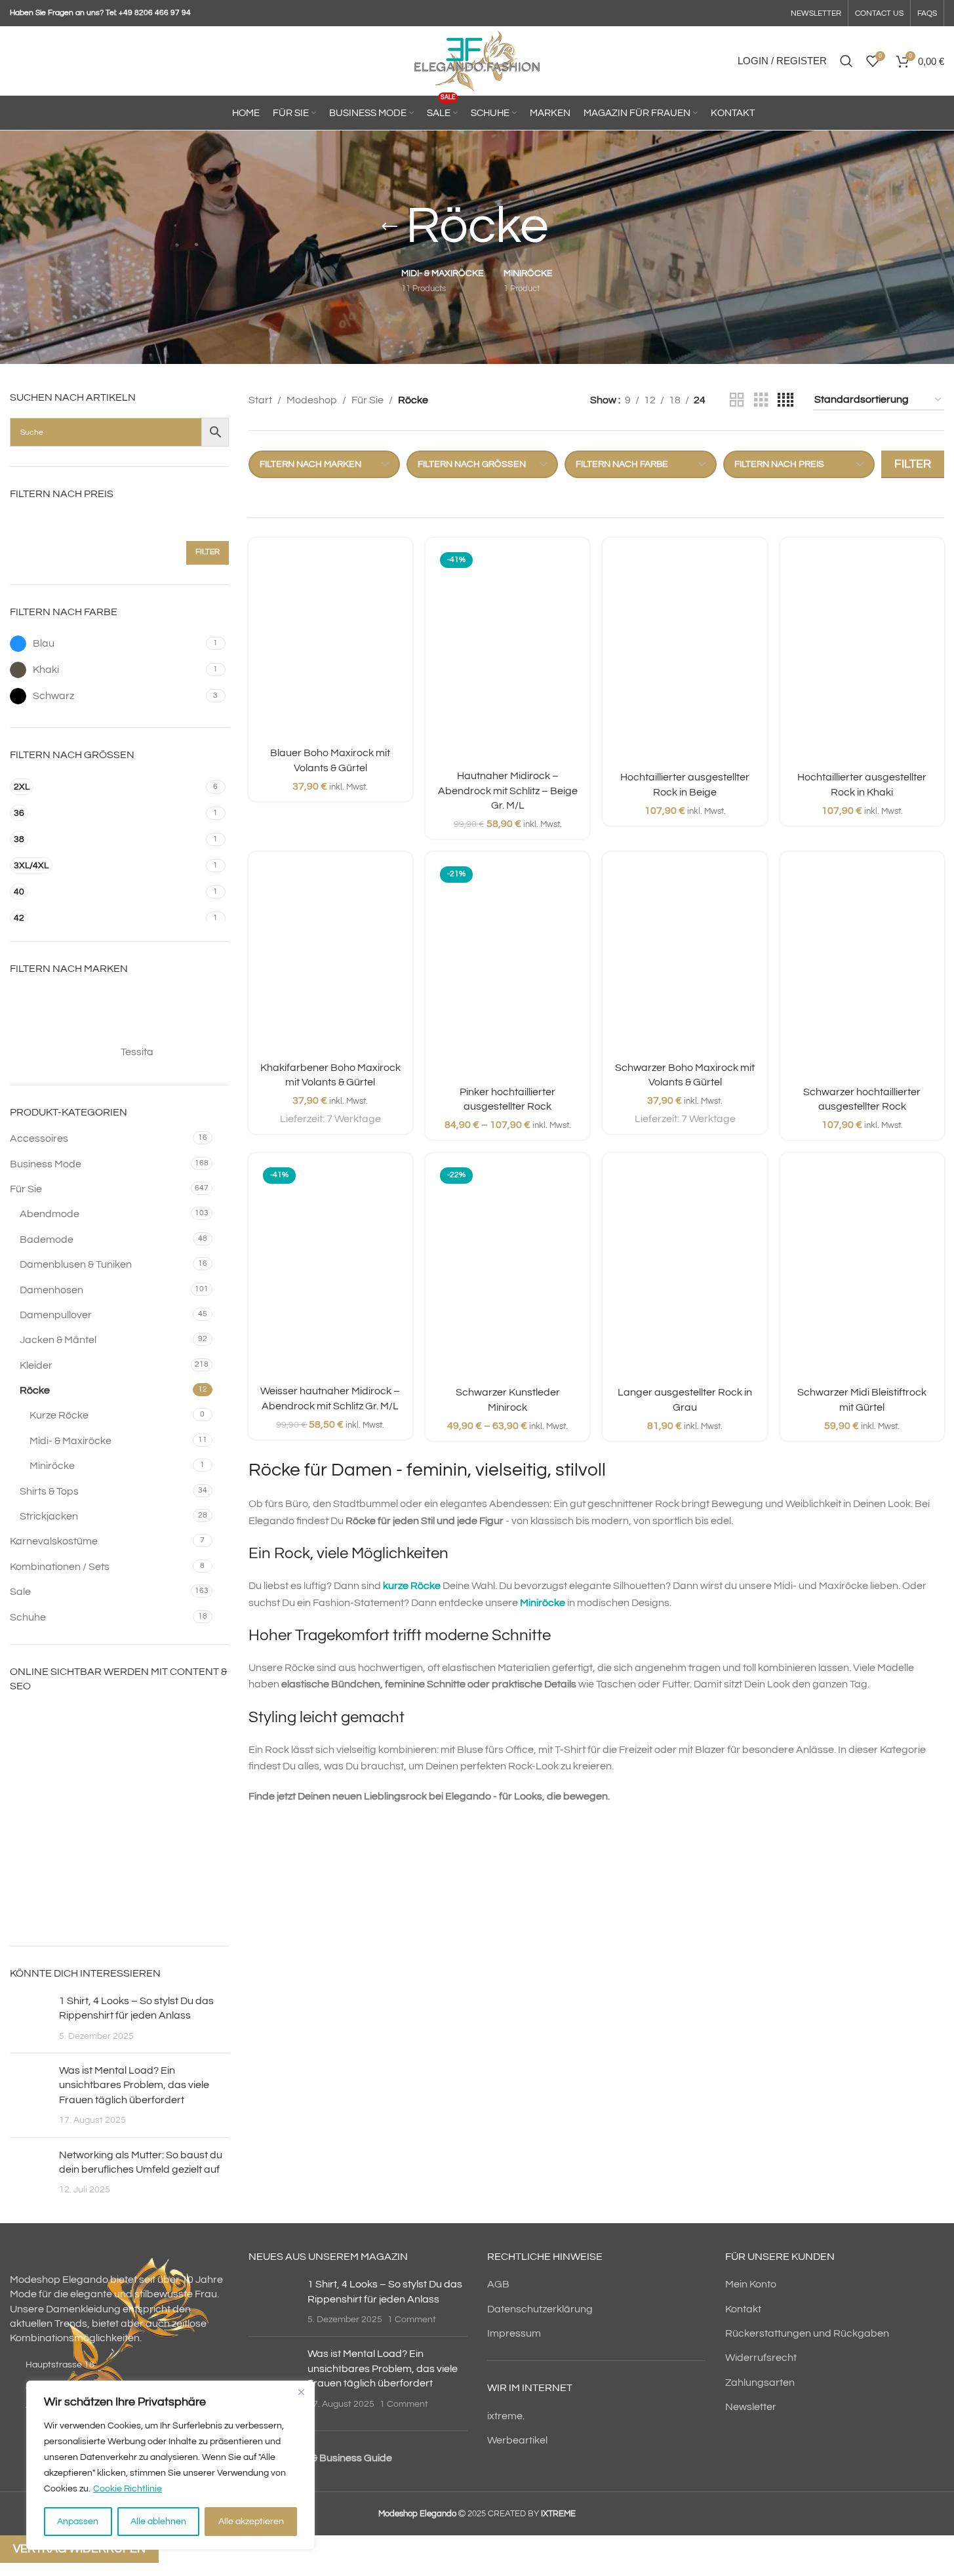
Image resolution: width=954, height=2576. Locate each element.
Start (260, 400)
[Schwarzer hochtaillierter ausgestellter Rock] (862, 970)
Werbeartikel (517, 2440)
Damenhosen (51, 1290)
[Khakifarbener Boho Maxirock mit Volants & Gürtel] (330, 958)
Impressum (514, 2333)
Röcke (35, 1390)
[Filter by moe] (62, 1052)
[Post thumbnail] (30, 2018)
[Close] (301, 2392)
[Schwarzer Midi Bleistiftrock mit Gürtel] (862, 1271)
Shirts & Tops (49, 1491)
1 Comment (412, 2319)
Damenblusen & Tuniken (76, 1264)
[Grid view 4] (785, 400)
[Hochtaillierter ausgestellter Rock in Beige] (685, 656)
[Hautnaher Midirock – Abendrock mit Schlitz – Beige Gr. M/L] (507, 655)
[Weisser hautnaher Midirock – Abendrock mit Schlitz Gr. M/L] (330, 1270)
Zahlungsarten (760, 2383)
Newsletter (751, 2407)
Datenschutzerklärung (540, 2309)
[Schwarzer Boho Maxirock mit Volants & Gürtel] (685, 958)
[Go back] (389, 227)
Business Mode (46, 1164)
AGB (498, 2284)
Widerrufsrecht (761, 2358)
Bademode (47, 1239)
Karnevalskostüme (54, 1541)
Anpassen (78, 2522)
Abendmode (50, 1214)
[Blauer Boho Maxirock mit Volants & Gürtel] (330, 644)
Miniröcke (52, 1466)
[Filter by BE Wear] (62, 999)
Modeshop (312, 400)
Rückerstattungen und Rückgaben (807, 2333)
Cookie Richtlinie (128, 2489)
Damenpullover (56, 1315)
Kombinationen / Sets (60, 1567)
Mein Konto (751, 2284)
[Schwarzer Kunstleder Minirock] (507, 1271)
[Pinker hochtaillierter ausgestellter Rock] (507, 970)
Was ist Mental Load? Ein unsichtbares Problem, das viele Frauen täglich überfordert (134, 2085)
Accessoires (39, 1138)
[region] (170, 2465)
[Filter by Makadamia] (173, 1026)
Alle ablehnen (158, 2522)
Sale (20, 1592)
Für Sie (26, 1189)
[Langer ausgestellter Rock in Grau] (685, 1271)
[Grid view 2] (737, 400)
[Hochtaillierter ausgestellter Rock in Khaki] (862, 656)
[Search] (846, 61)
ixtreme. (506, 2416)
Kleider (36, 1365)
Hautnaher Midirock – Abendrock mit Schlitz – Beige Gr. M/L (508, 791)
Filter (208, 552)
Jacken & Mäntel (58, 1340)
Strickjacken (49, 1516)
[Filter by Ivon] (62, 1026)
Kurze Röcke (59, 1415)
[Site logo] (477, 60)
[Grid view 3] (761, 400)
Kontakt (743, 2309)
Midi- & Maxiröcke (70, 1441)
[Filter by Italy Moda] (173, 999)
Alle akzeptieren (251, 2522)
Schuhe (28, 1617)
